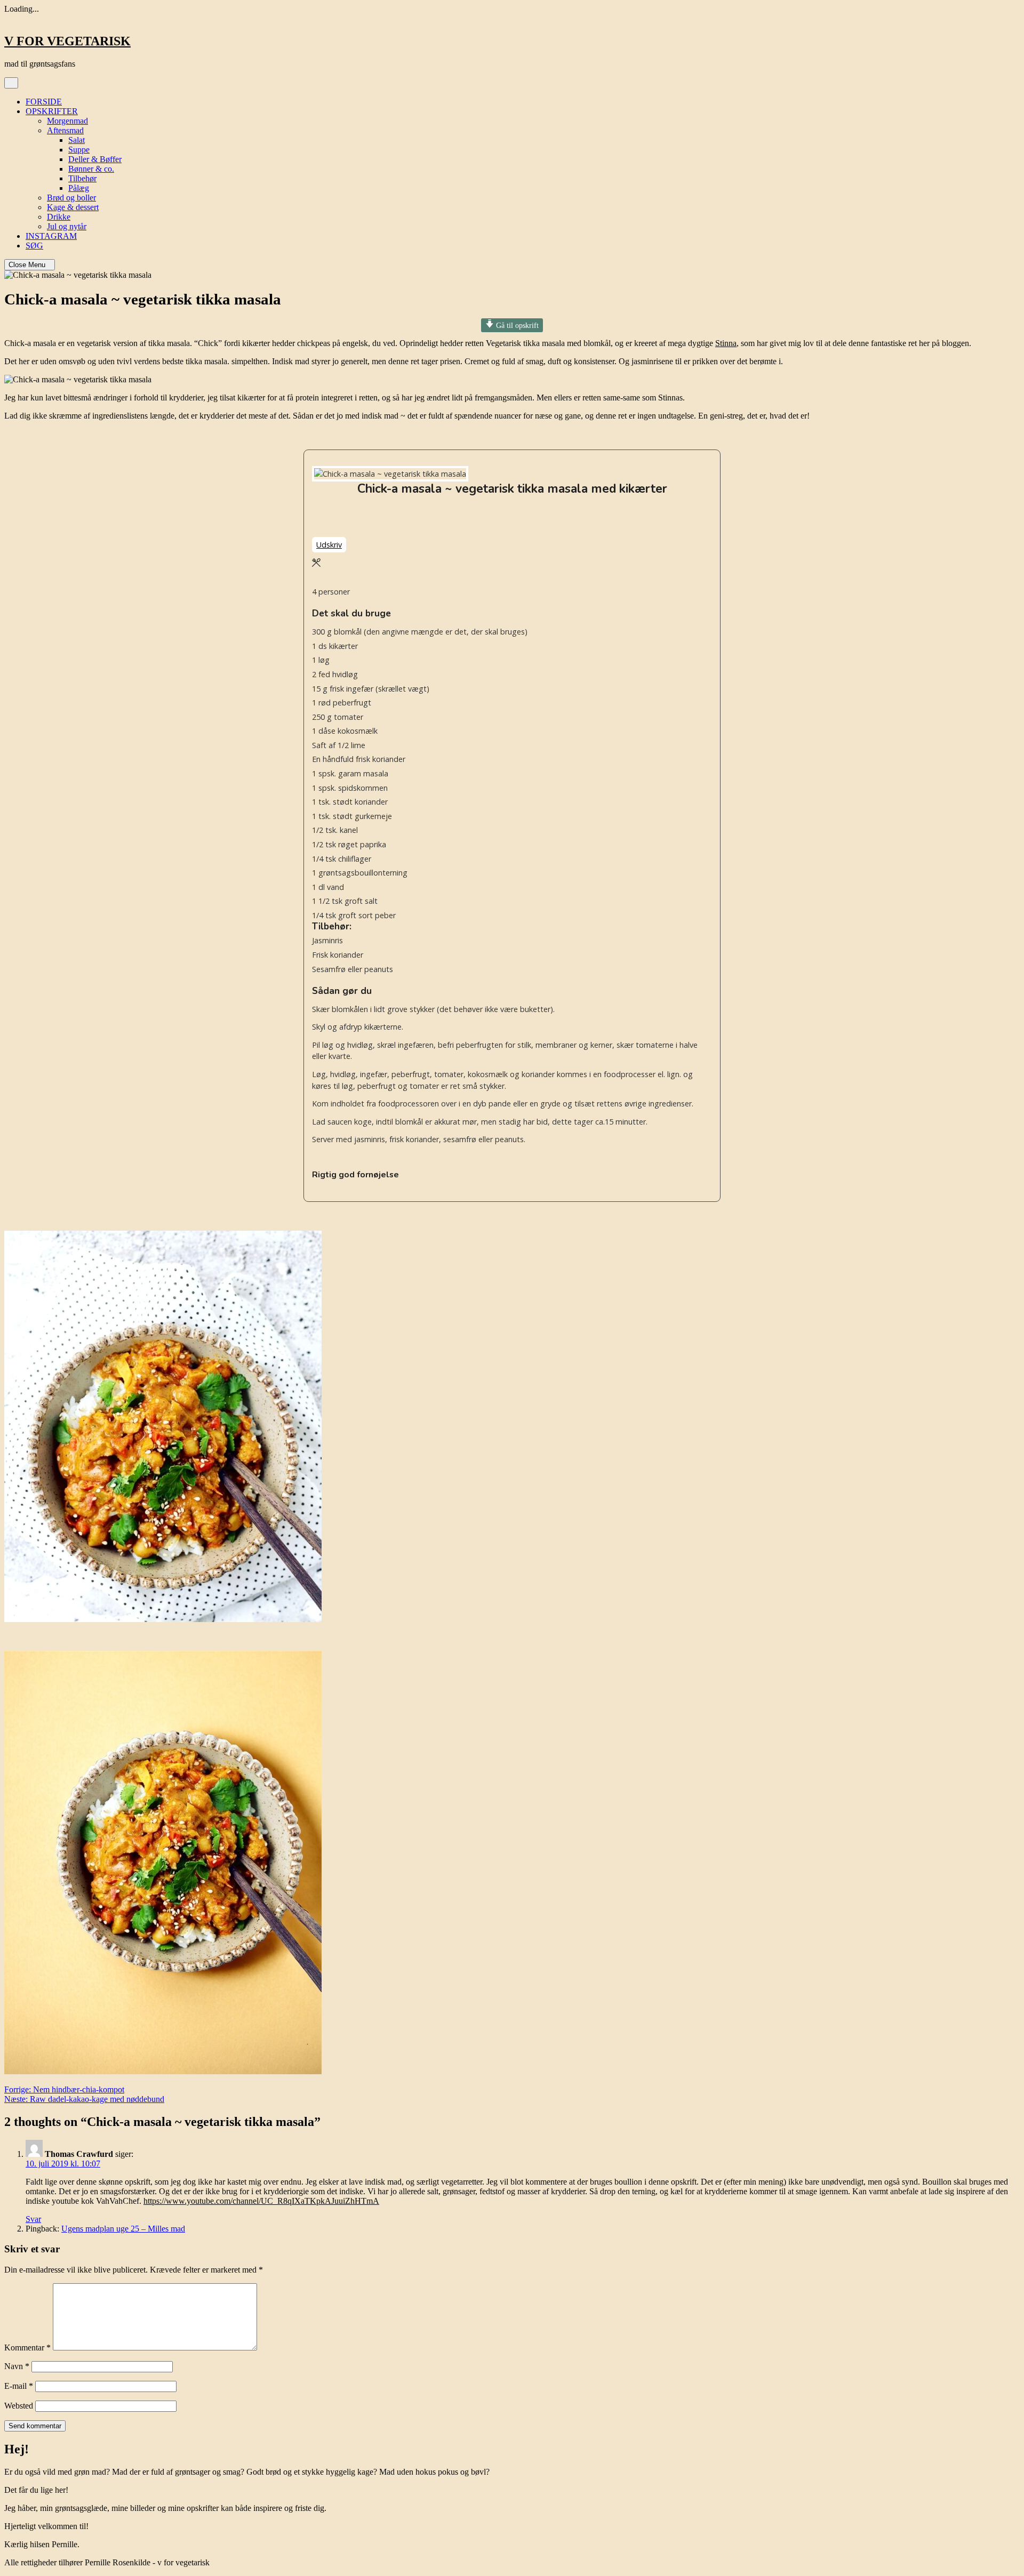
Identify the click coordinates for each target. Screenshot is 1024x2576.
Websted (19, 2406)
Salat (77, 140)
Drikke (59, 217)
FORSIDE (44, 102)
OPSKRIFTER (52, 111)
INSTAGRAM (51, 236)
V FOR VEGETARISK (67, 41)
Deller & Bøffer (95, 159)
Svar (33, 2219)
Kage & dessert (73, 207)
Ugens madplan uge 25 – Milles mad (123, 2229)
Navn (17, 2366)
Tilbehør (82, 178)
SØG (34, 246)
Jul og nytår (67, 226)
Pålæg (79, 188)
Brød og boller (71, 198)
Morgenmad (67, 121)
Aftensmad (65, 130)
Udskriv (329, 545)
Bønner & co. (91, 169)
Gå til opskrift (516, 325)
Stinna (726, 343)
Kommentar (27, 2348)
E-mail (19, 2386)
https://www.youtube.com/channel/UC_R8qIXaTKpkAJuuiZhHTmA (261, 2201)
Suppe (79, 150)
